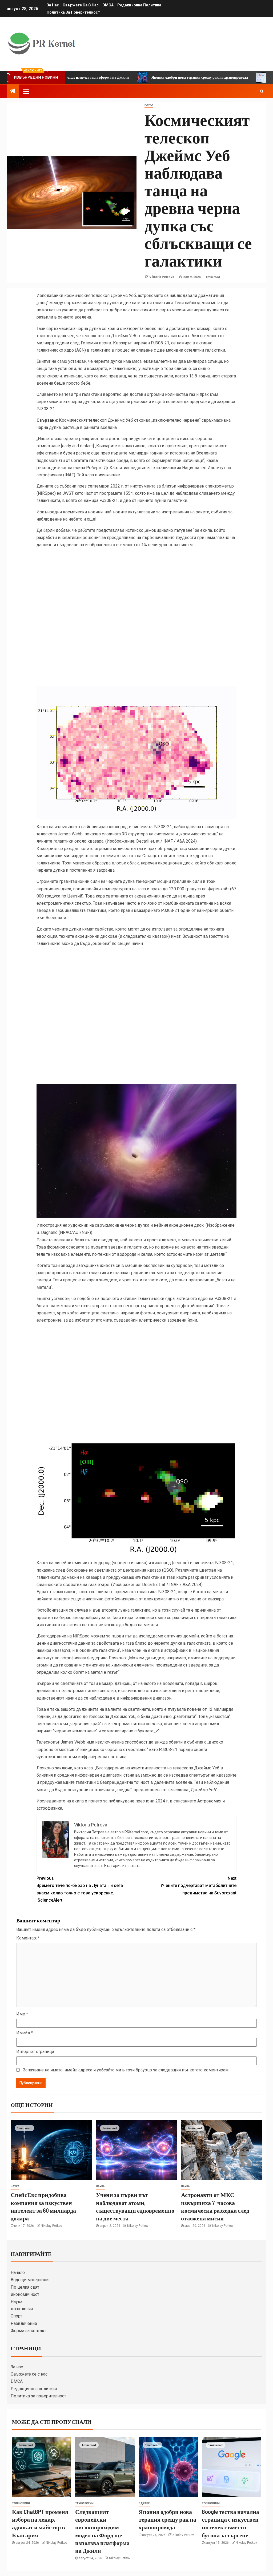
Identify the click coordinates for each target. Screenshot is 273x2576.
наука (149, 105)
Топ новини (21, 2503)
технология (22, 2309)
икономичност (25, 2294)
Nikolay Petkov (51, 2226)
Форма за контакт (28, 2331)
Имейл (25, 2033)
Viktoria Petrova (162, 277)
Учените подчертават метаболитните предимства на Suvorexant (198, 1885)
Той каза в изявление (99, 475)
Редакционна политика (139, 5)
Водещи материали (30, 2280)
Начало (18, 2273)
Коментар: (28, 1938)
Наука (17, 2302)
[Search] (262, 91)
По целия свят (25, 2287)
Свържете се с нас (81, 5)
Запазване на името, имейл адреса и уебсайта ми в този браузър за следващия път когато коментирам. (126, 2070)
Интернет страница (35, 2052)
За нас (53, 5)
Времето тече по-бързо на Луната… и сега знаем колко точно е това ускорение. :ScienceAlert (80, 1889)
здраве (144, 2503)
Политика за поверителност (73, 12)
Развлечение (24, 2323)
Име (22, 2014)
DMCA (108, 5)
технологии (84, 2503)
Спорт (16, 2316)
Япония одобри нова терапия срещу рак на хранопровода (139, 77)
